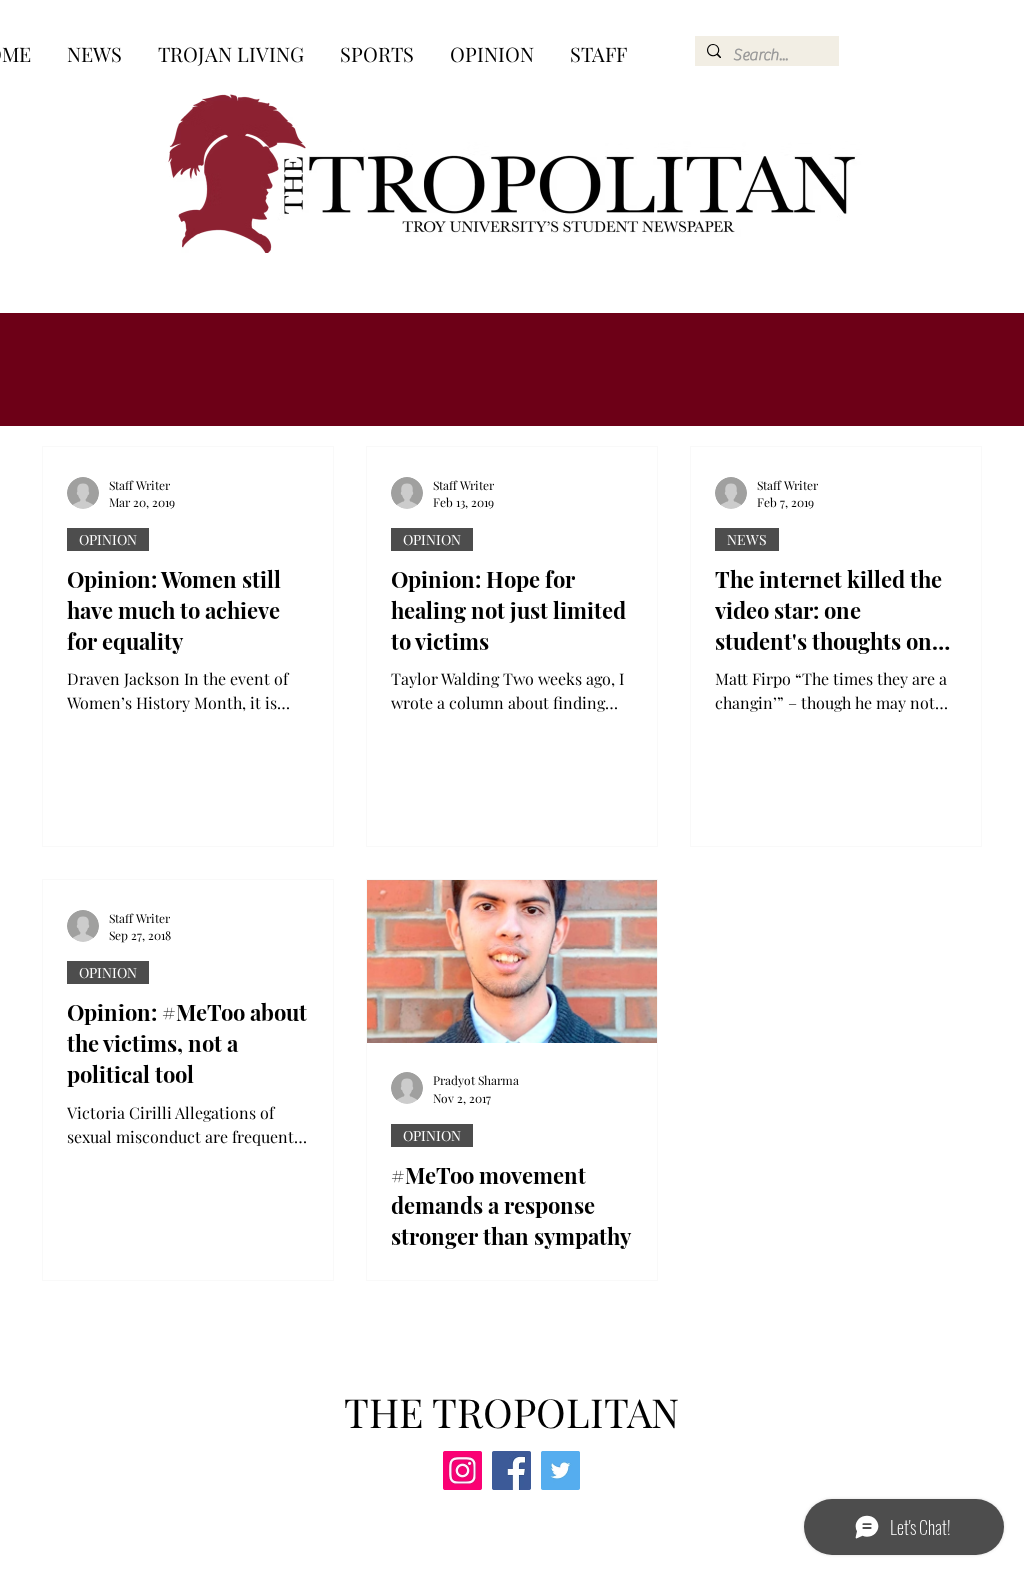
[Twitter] (560, 1470)
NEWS (747, 539)
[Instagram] (462, 1470)
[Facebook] (511, 1470)
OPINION (108, 539)
